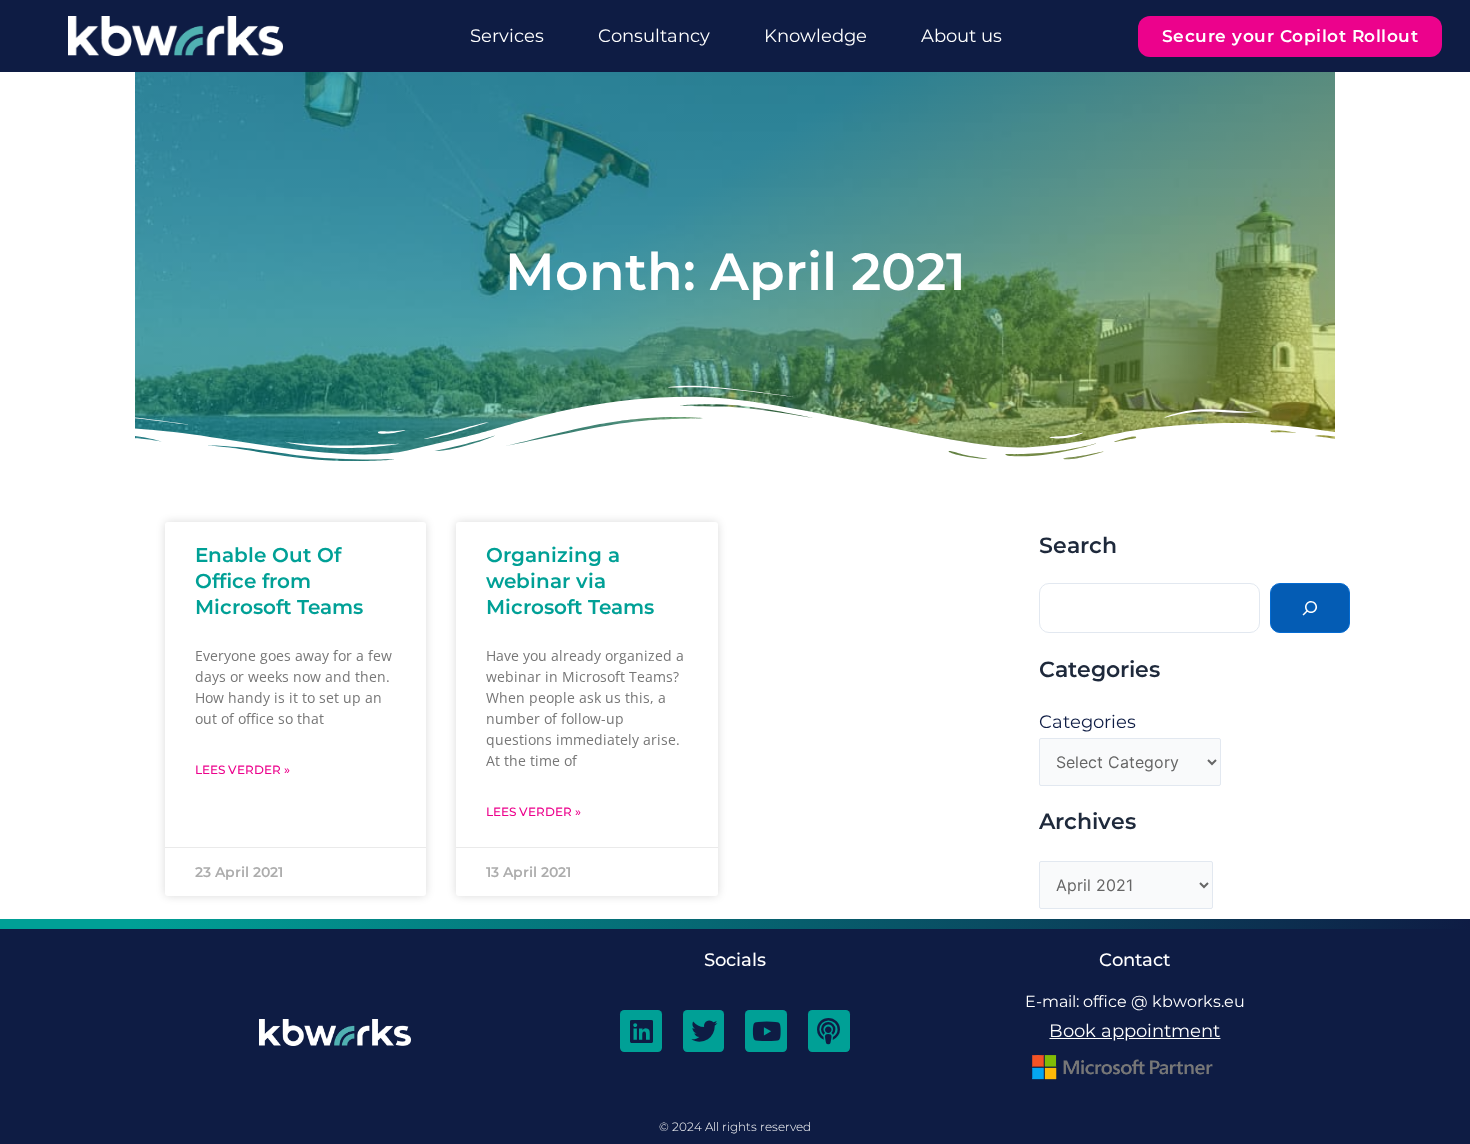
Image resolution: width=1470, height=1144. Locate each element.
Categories (1087, 722)
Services (507, 36)
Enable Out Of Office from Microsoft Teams (279, 581)
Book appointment (1134, 1031)
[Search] (1310, 608)
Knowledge (815, 36)
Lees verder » (242, 769)
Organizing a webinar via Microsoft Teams (570, 581)
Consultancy (654, 36)
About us (961, 36)
